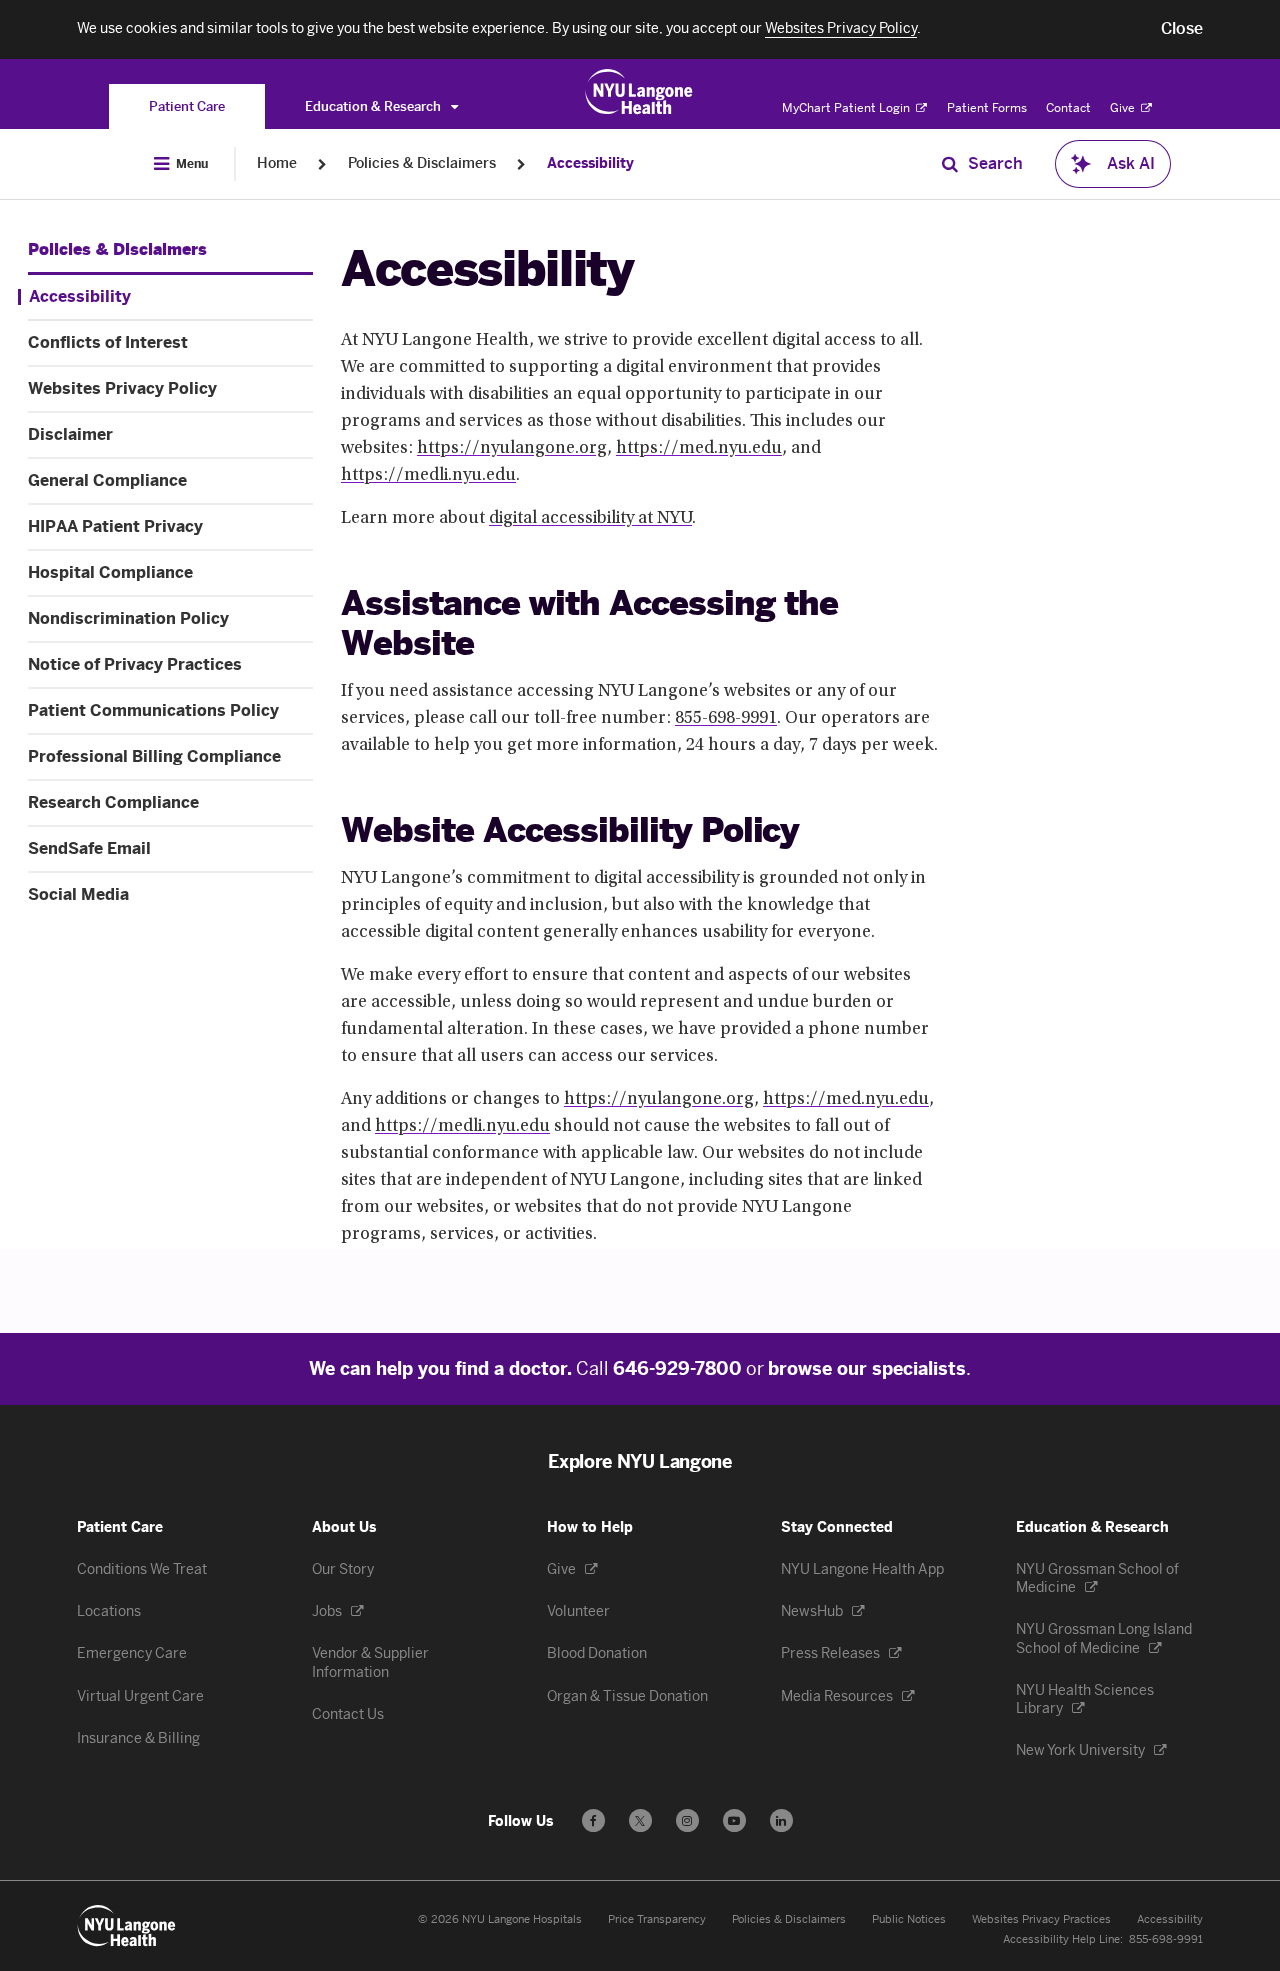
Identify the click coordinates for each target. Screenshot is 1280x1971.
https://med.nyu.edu (699, 449)
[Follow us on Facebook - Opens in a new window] (593, 1820)
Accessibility (590, 163)
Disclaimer (70, 435)
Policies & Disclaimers (422, 163)
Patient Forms (987, 108)
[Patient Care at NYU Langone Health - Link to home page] (639, 92)
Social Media (78, 895)
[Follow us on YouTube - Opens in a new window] (734, 1820)
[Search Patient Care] (950, 164)
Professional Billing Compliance (154, 757)
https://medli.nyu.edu (428, 476)
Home (277, 163)
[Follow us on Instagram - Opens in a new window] (687, 1820)
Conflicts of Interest (108, 343)
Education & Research (374, 106)
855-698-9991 (726, 719)
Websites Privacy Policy (122, 389)
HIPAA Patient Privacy (115, 527)
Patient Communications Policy (153, 711)
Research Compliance (113, 803)
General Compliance (107, 481)
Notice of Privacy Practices (135, 665)
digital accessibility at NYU (590, 519)
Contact (1068, 108)
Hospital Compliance (110, 573)
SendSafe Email (89, 849)
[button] (1182, 29)
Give (1124, 108)
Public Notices (909, 1919)
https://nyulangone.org (512, 449)
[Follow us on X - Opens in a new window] (640, 1820)
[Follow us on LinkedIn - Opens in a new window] (781, 1820)
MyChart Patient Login (847, 108)
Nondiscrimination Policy (128, 619)
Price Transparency (657, 1919)
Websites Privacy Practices (1041, 1919)
